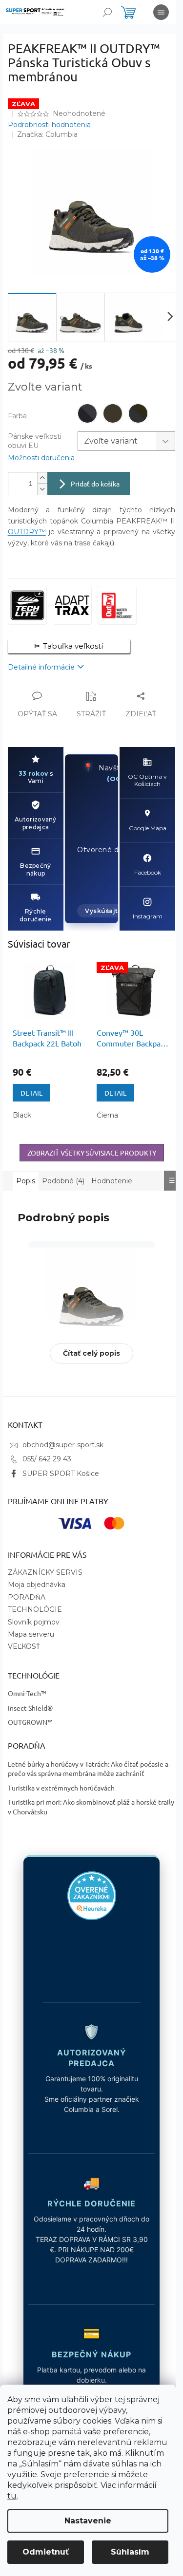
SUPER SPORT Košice (60, 1475)
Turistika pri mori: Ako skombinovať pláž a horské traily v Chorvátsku (82, 1809)
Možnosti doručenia (41, 458)
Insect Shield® (30, 1710)
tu (12, 2496)
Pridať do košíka (95, 484)
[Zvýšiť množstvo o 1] (42, 478)
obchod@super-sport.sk (62, 1447)
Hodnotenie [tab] (112, 1181)
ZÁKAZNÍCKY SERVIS (45, 1575)
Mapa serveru (30, 1637)
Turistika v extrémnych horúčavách (61, 1790)
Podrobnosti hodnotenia (49, 125)
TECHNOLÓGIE (34, 1612)
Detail (31, 1093)
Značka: (47, 134)
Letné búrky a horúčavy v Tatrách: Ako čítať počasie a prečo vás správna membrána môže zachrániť (88, 1771)
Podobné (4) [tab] (63, 1181)
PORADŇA (26, 1599)
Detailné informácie (41, 667)
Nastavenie (88, 2521)
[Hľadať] (107, 12)
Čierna (107, 1115)
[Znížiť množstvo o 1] (42, 489)
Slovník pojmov (33, 1624)
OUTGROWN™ (30, 1724)
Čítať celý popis (88, 1356)
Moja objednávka (36, 1587)
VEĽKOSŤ (23, 1649)
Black (22, 1115)
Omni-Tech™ (27, 1696)
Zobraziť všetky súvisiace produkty (92, 1153)
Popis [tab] (26, 1181)
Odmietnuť (46, 2552)
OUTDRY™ (27, 532)
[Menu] (161, 12)
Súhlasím (130, 2552)
